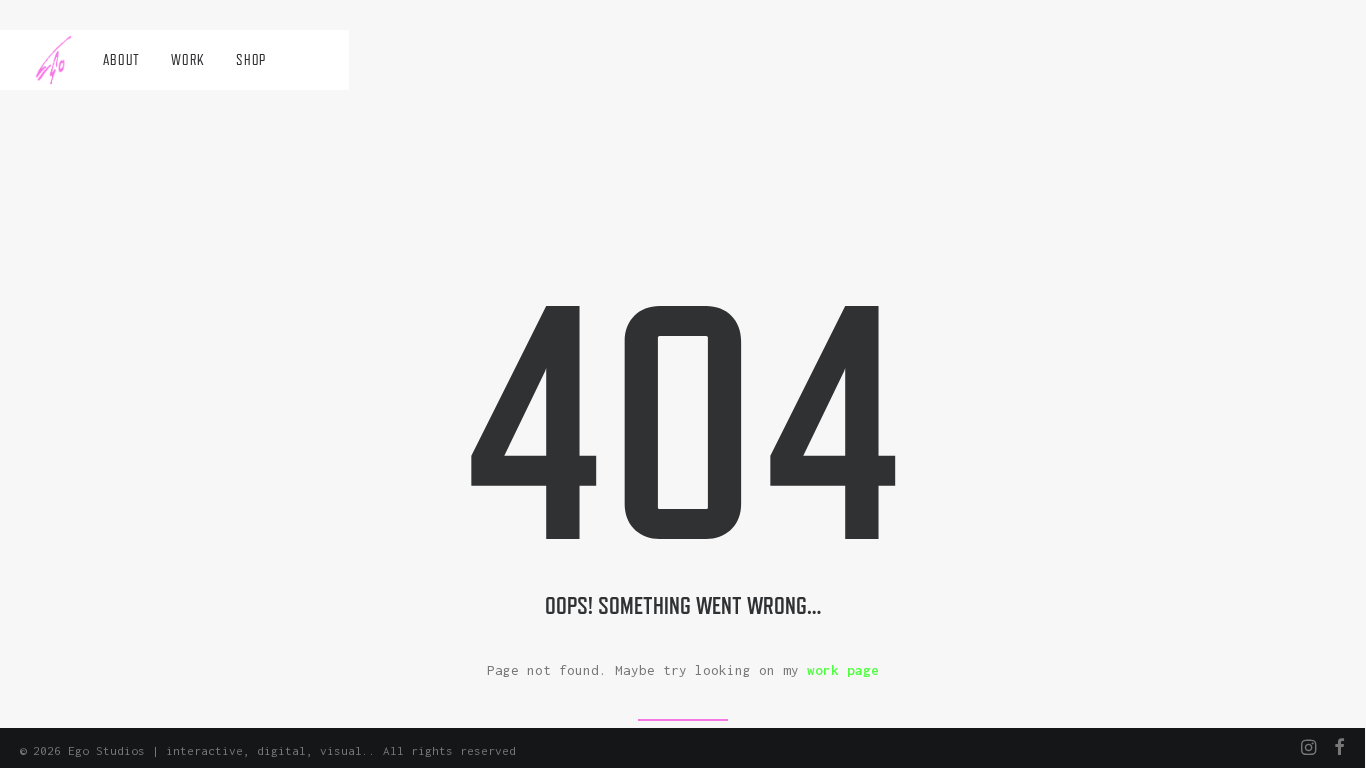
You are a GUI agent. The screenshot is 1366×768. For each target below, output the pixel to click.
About (121, 60)
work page (843, 670)
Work (188, 60)
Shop (251, 60)
